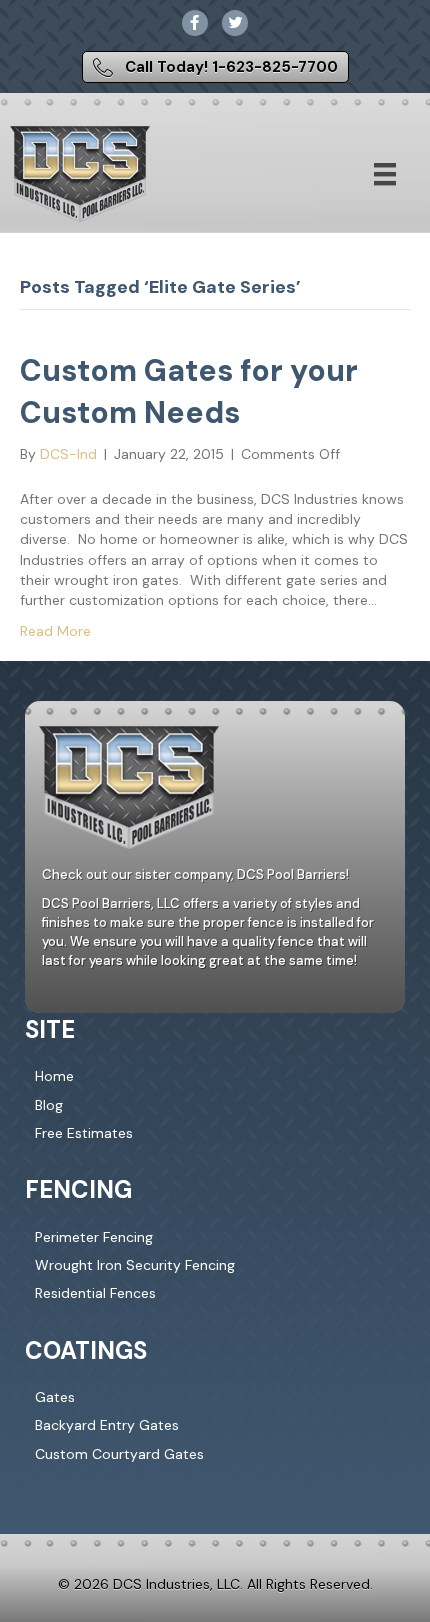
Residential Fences (95, 1293)
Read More (55, 631)
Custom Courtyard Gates (119, 1454)
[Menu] (385, 174)
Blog (49, 1105)
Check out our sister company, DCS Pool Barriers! (195, 874)
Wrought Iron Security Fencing (135, 1265)
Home (54, 1076)
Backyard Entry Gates (107, 1425)
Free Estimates (84, 1133)
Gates (55, 1397)
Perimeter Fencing (94, 1237)
